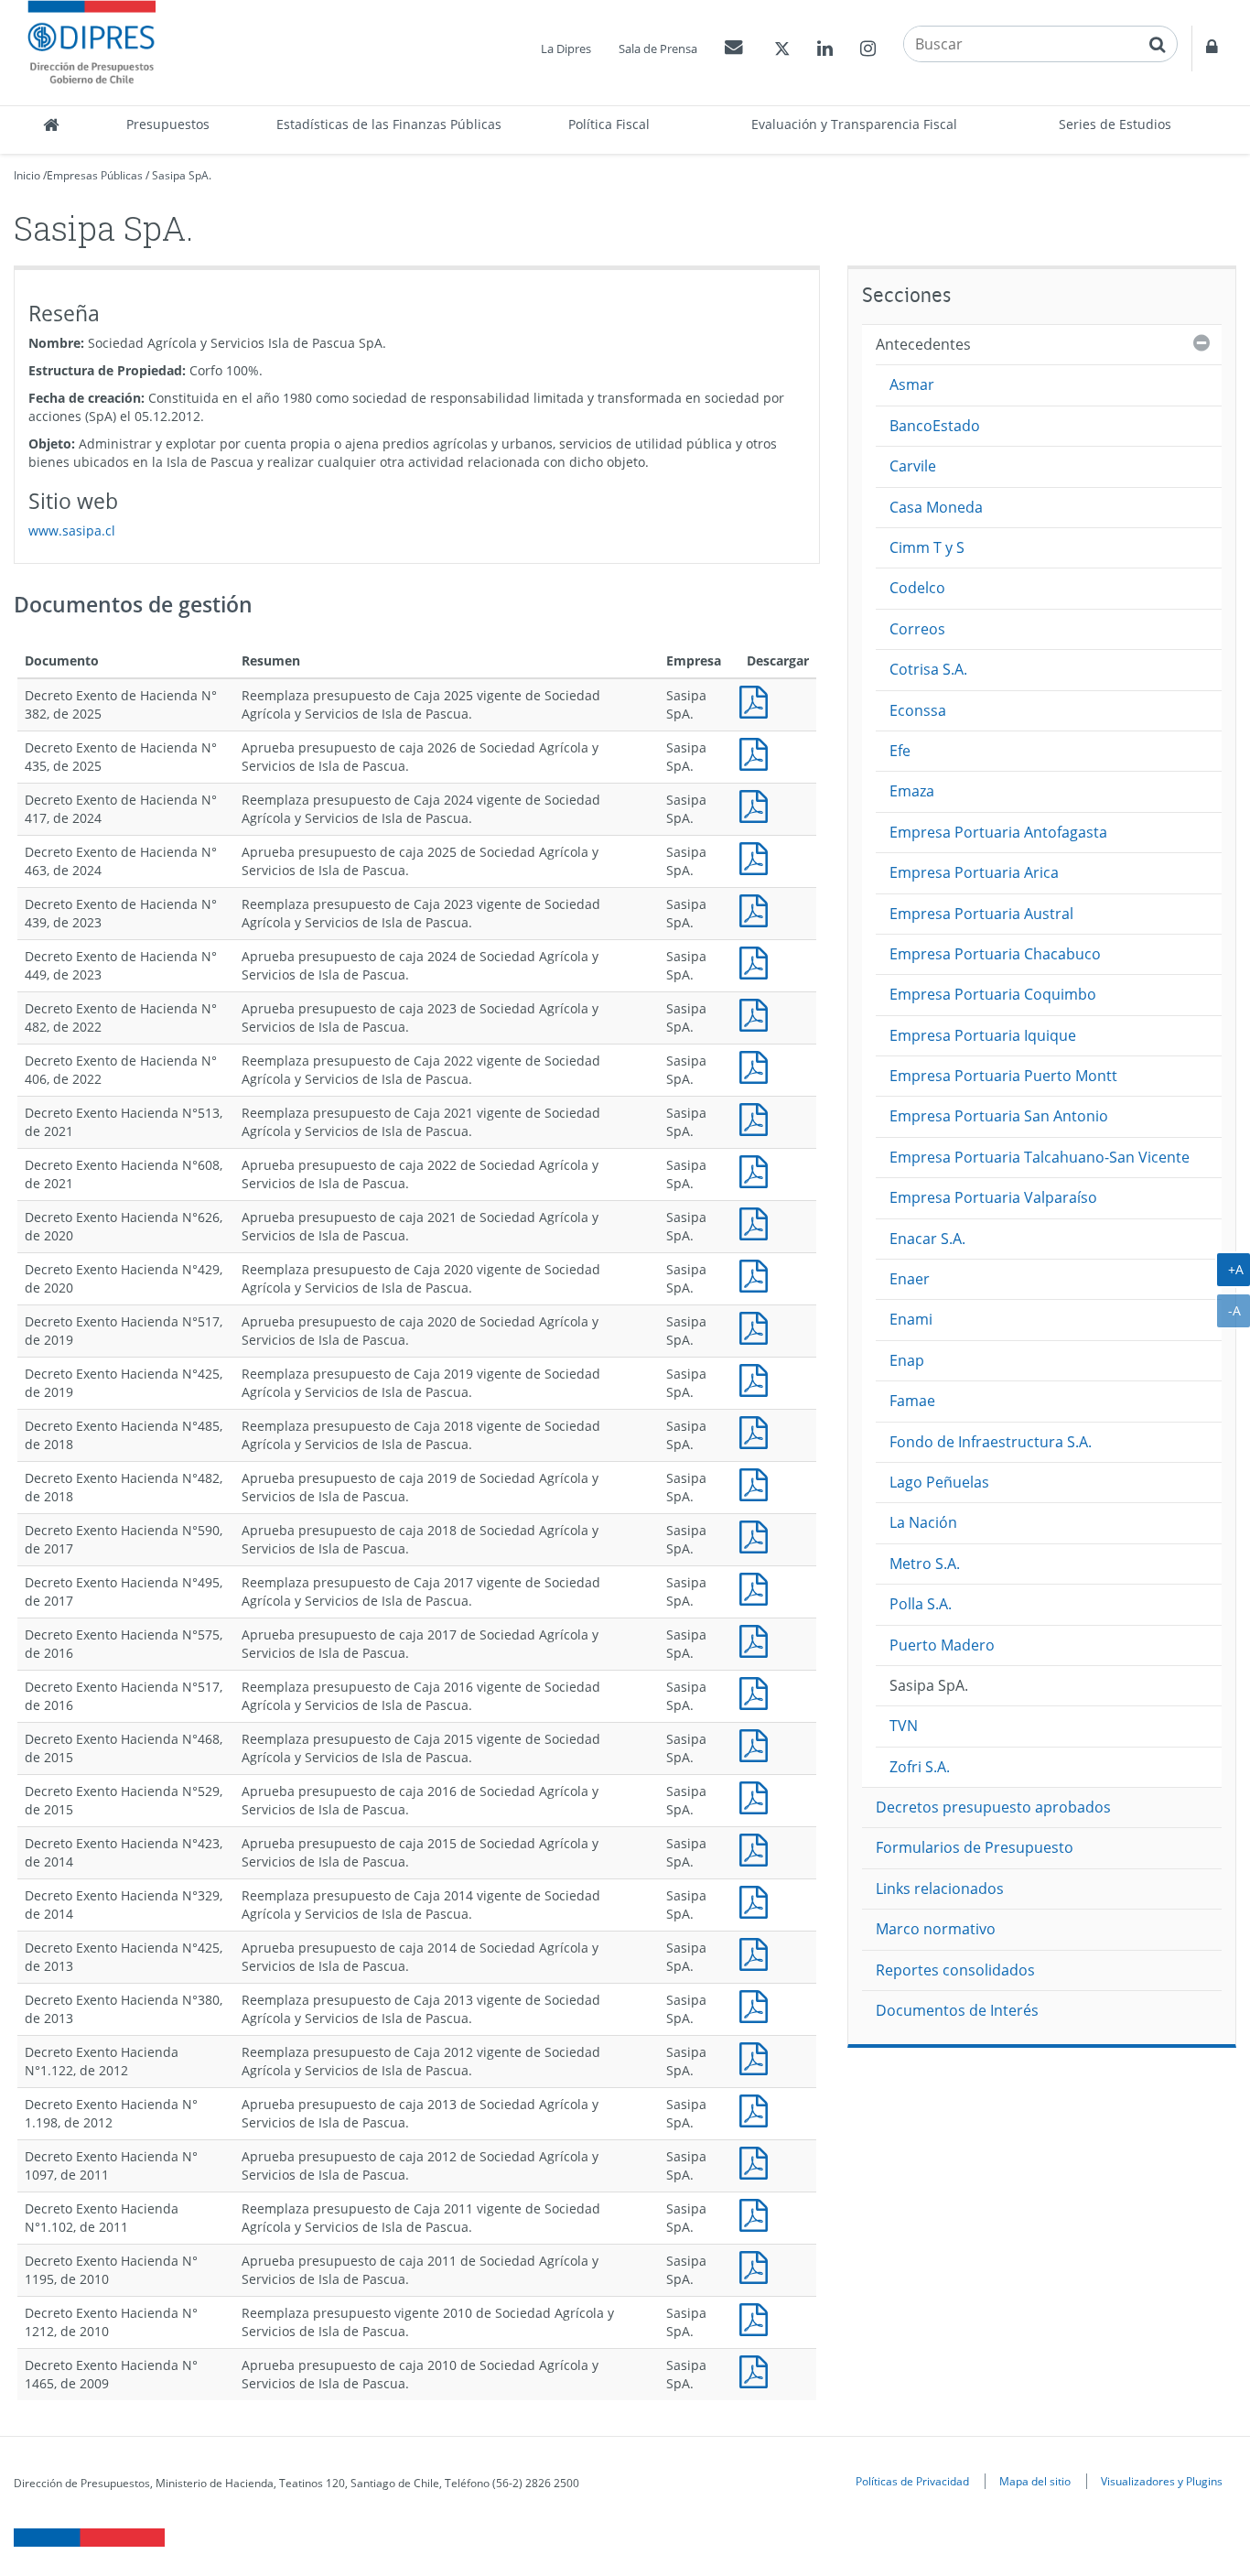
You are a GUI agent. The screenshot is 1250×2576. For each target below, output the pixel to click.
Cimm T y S (927, 547)
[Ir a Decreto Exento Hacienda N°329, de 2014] (758, 1900)
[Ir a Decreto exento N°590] (758, 1535)
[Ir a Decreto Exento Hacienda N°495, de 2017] (758, 1587)
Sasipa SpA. (182, 175)
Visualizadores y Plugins (1162, 2481)
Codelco (917, 588)
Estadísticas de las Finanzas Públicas (389, 124)
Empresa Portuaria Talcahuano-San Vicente (1040, 1157)
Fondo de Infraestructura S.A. (991, 1442)
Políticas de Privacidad (912, 2481)
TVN (904, 1726)
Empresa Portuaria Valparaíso (993, 1197)
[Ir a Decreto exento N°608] (758, 1169)
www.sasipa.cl (72, 530)
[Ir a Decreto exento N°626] (758, 1222)
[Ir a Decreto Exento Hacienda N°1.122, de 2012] (758, 2056)
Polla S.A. (921, 1604)
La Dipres (566, 49)
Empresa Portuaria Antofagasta (998, 832)
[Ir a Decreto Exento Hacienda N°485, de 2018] (758, 1430)
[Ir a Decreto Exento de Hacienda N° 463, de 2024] (758, 856)
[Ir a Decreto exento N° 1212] (758, 2317)
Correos (917, 629)
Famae (912, 1401)
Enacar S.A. (927, 1239)
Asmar (912, 384)
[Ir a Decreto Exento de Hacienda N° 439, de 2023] (758, 909)
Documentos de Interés (957, 2010)
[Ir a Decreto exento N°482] (758, 1483)
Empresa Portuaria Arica (974, 872)
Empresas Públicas (95, 175)
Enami (911, 1319)
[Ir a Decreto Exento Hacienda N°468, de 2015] (758, 1743)
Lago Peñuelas (939, 1482)
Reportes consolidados (955, 1970)
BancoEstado (935, 426)
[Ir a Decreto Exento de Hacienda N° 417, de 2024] (758, 804)
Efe (900, 751)
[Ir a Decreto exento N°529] (758, 1796)
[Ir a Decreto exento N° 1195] (758, 2265)
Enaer (910, 1279)
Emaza (912, 791)
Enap (907, 1360)
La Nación (923, 1522)
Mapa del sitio (1035, 2481)
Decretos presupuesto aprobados (993, 1807)
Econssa (918, 710)
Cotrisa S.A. (928, 669)
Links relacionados (940, 1889)
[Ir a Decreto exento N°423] (758, 1848)
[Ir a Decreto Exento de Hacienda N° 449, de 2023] (758, 961)
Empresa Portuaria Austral (981, 914)
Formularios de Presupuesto (975, 1847)
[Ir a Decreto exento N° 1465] (758, 2370)
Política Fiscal (609, 124)
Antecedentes (923, 344)
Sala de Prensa (658, 49)
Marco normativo (936, 1929)
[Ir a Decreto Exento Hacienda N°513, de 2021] (758, 1117)
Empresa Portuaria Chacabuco (995, 954)
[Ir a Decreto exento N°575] (758, 1639)
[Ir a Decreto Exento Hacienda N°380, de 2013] (758, 2004)
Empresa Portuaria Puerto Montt (1003, 1076)
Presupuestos (168, 124)
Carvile (913, 466)
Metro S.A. (925, 1564)
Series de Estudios (1115, 124)
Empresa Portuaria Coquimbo (993, 994)
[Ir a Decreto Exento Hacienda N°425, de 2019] (758, 1378)
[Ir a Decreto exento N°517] (758, 1326)
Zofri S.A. (920, 1767)
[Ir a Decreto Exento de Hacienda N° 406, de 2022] (758, 1065)
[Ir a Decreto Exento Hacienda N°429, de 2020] (758, 1274)
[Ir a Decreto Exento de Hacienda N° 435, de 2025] (758, 752)
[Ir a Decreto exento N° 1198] (758, 2109)
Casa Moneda (936, 507)
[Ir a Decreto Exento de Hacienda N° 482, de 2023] (758, 1013)
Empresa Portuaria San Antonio (999, 1116)
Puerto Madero (942, 1645)
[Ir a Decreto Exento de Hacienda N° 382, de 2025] (758, 700)
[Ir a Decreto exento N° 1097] (758, 2161)
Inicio (27, 175)
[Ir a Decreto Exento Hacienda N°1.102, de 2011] (758, 2213)
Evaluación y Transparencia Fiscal (854, 124)
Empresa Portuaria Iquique (983, 1035)
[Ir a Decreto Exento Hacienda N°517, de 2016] (758, 1691)
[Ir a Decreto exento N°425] (758, 1952)
